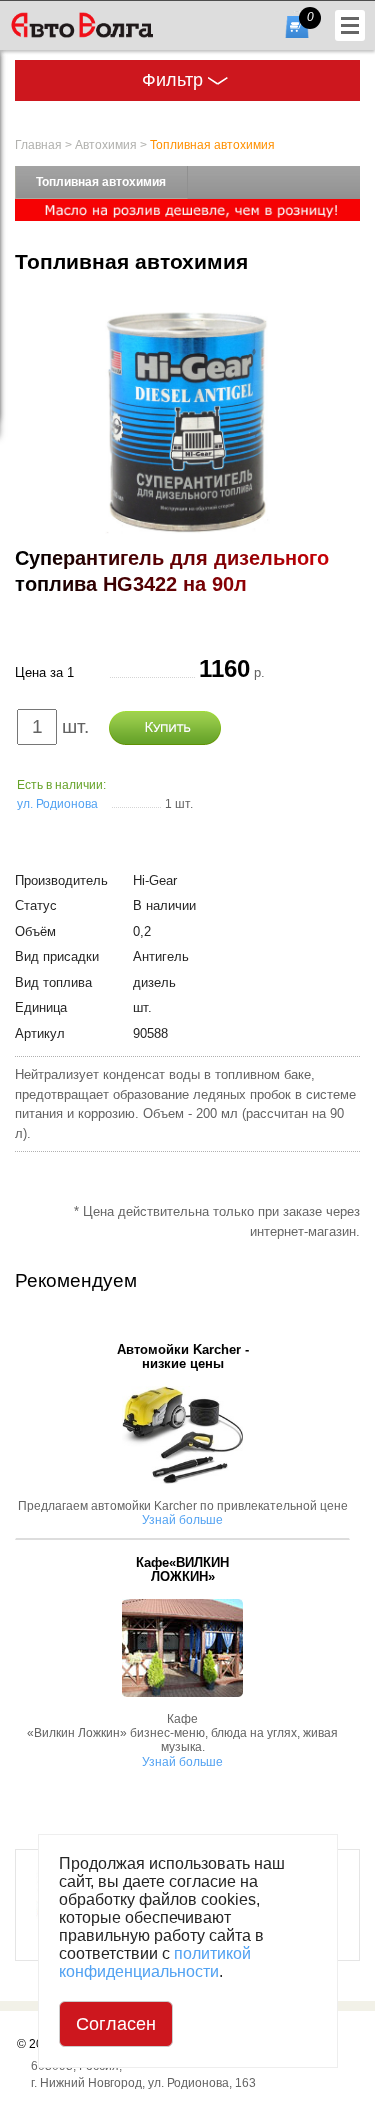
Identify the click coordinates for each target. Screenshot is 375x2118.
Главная (38, 145)
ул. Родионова (57, 804)
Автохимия (106, 145)
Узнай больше (182, 1520)
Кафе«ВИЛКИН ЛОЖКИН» (182, 1570)
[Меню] (350, 25)
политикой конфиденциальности (155, 1962)
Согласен (116, 2024)
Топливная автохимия (212, 145)
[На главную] (113, 25)
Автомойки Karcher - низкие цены (183, 1357)
